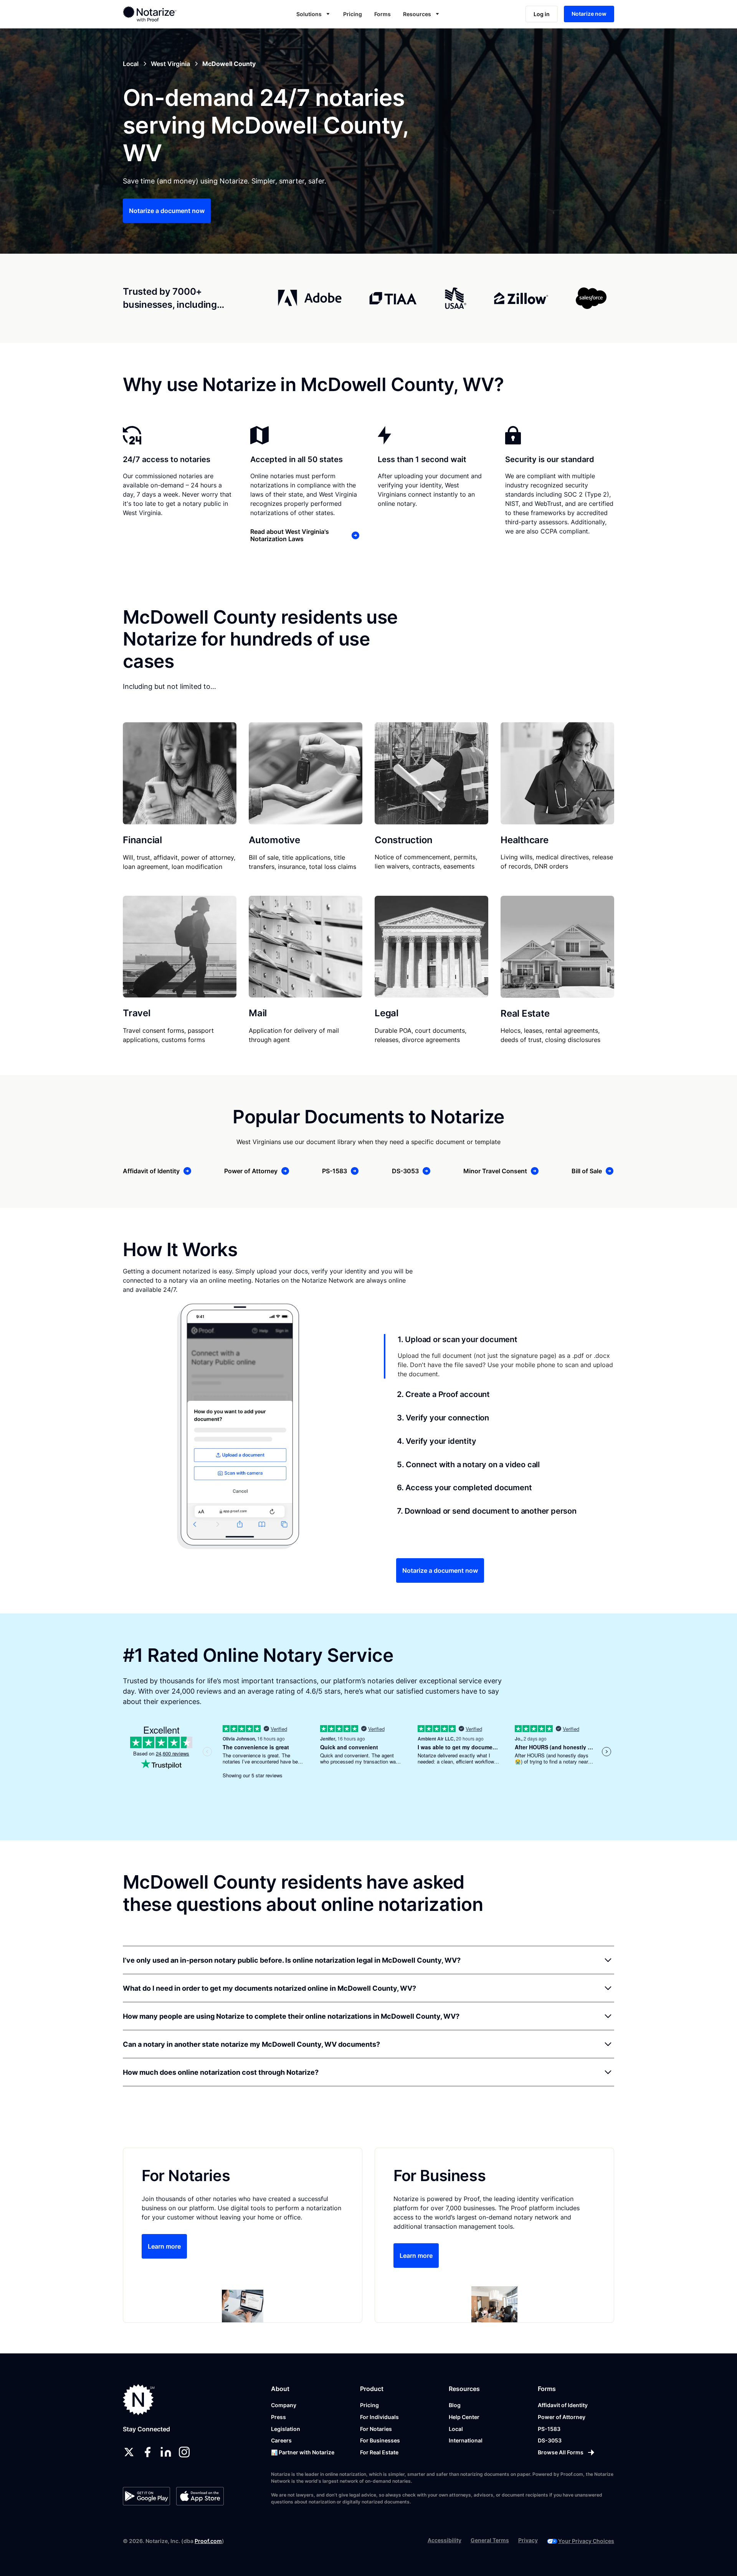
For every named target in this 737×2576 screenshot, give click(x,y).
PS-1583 (549, 2429)
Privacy (528, 2540)
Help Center (464, 2417)
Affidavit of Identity (563, 2405)
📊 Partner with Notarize (303, 2452)
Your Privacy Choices (586, 2541)
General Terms (490, 2540)
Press (278, 2417)
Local (456, 2429)
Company (284, 2405)
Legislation (286, 2429)
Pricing (353, 14)
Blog (455, 2405)
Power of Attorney (562, 2417)
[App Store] (200, 2496)
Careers (281, 2440)
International (466, 2440)
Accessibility (445, 2540)
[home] (174, 14)
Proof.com (208, 2541)
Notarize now (589, 14)
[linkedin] (166, 2452)
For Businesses (380, 2440)
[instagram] (184, 2452)
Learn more (164, 2246)
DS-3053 (550, 2440)
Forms (383, 14)
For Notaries (376, 2429)
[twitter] (129, 2452)
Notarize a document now (167, 211)
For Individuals (379, 2417)
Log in (542, 14)
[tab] (499, 1356)
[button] (314, 14)
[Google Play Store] (146, 2496)
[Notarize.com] (139, 2400)
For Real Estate (379, 2452)
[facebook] (147, 2452)
